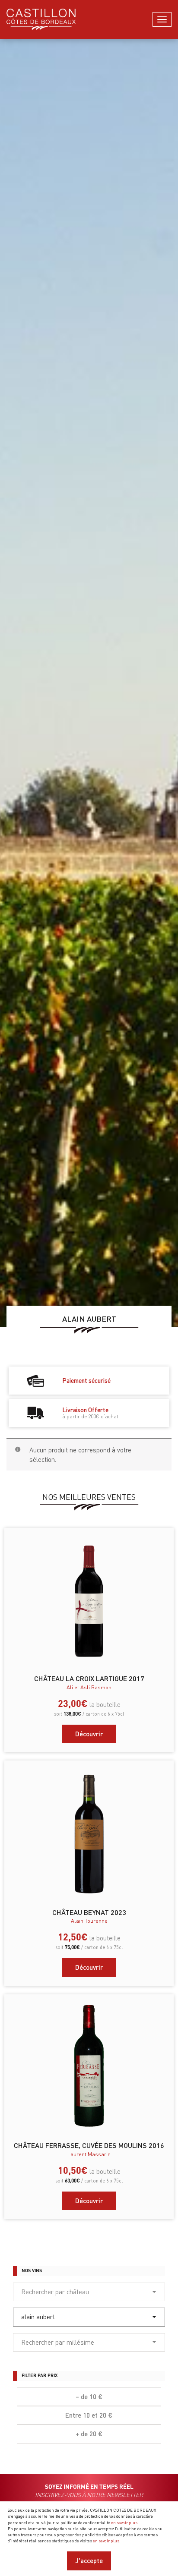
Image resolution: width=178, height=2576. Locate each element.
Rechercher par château (55, 2292)
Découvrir (89, 1734)
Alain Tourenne (89, 1921)
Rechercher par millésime (58, 2342)
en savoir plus (124, 2522)
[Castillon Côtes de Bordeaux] (41, 19)
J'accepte (89, 2560)
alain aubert (38, 2317)
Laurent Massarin (89, 2154)
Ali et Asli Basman (89, 1687)
